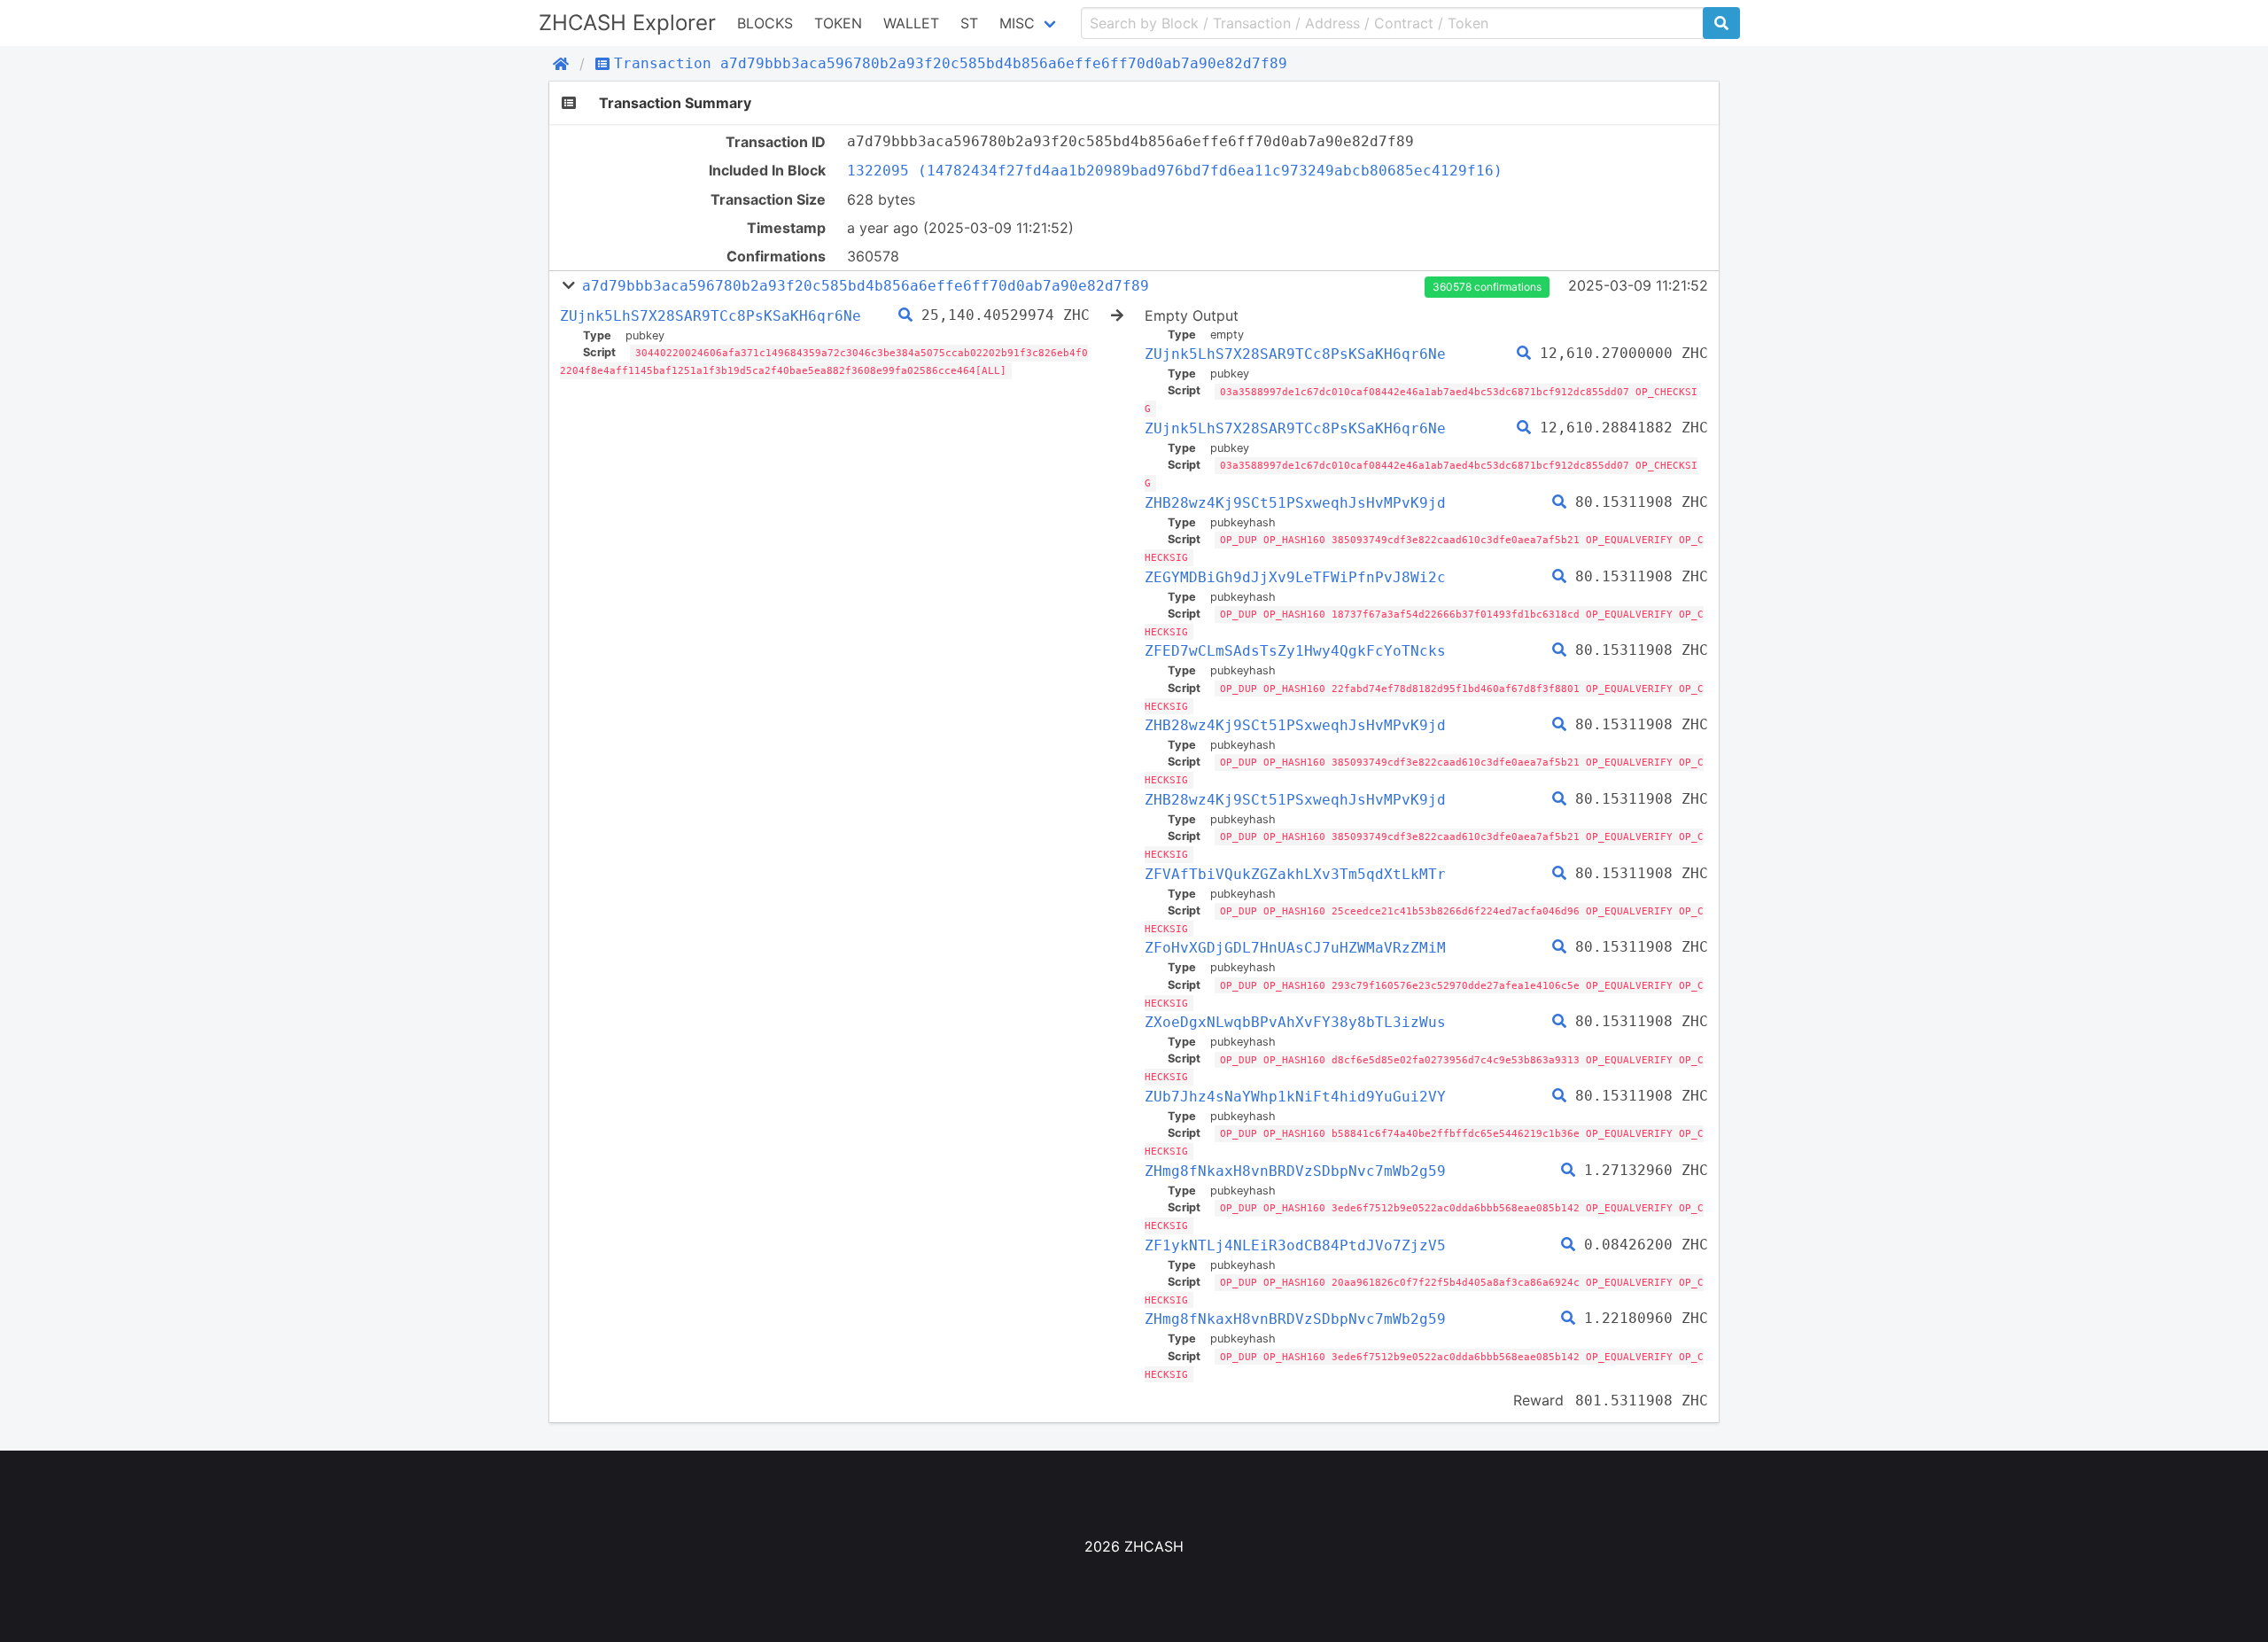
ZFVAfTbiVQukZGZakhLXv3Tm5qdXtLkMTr (1295, 874)
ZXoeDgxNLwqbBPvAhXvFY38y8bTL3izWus (1295, 1022)
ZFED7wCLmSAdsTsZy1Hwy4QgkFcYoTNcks (1295, 651)
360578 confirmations (1487, 287)
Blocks (765, 23)
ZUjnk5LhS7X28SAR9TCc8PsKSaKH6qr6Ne (711, 316)
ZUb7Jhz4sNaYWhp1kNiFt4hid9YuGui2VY (1295, 1097)
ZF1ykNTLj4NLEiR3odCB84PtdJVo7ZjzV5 (1295, 1245)
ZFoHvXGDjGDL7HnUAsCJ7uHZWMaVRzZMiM (1295, 948)
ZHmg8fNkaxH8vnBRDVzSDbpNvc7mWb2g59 (1295, 1171)
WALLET (911, 23)
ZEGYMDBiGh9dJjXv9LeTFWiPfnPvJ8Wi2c (1295, 577)
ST (969, 23)
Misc (1017, 23)
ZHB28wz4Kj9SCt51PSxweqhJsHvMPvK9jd (1295, 503)
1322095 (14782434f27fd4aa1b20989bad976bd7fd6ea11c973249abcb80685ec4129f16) (1175, 171)
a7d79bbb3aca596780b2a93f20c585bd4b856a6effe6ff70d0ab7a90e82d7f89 (866, 286)
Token (838, 23)
